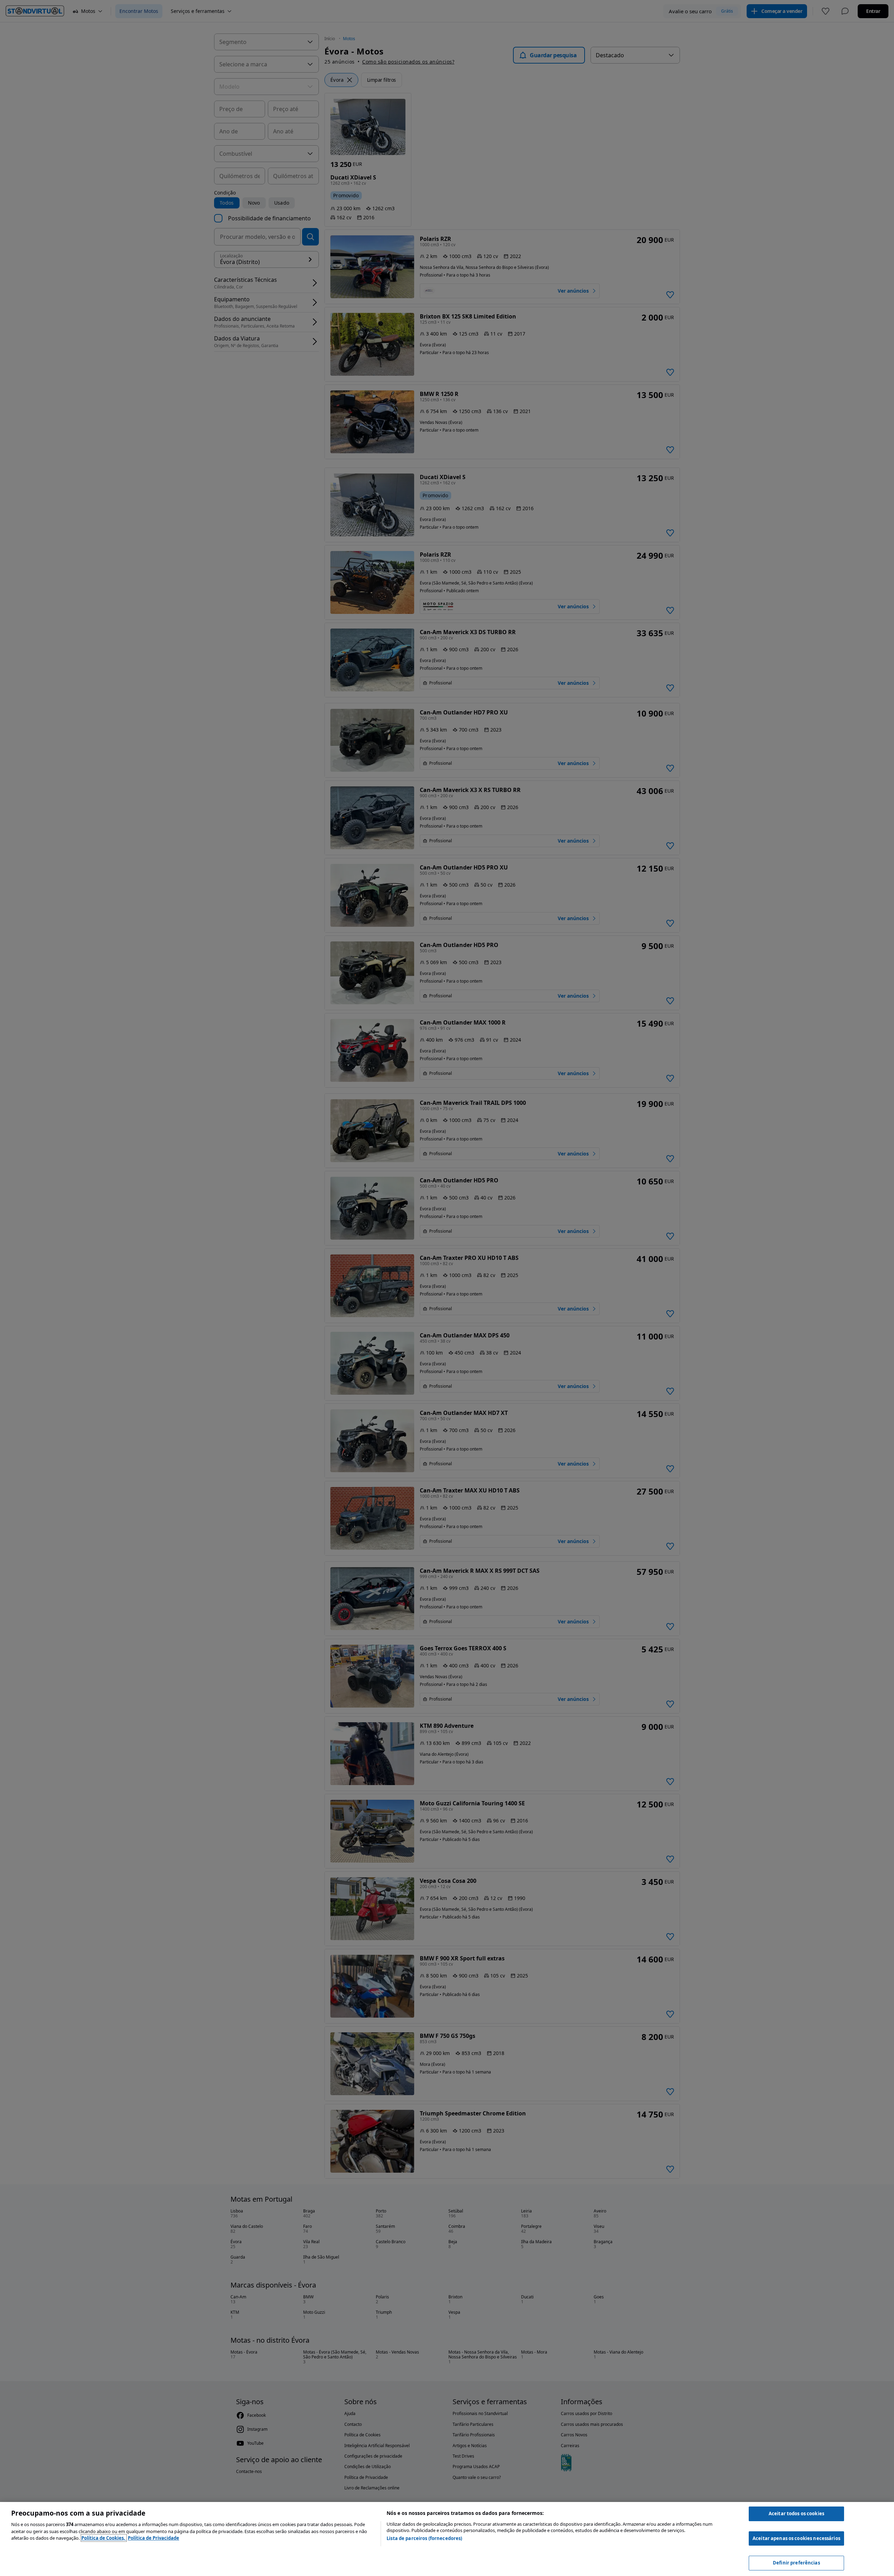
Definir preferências (796, 2563)
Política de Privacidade (153, 2538)
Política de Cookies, (104, 2538)
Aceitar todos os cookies (796, 2513)
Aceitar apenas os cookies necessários (796, 2538)
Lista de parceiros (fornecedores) (424, 2538)
